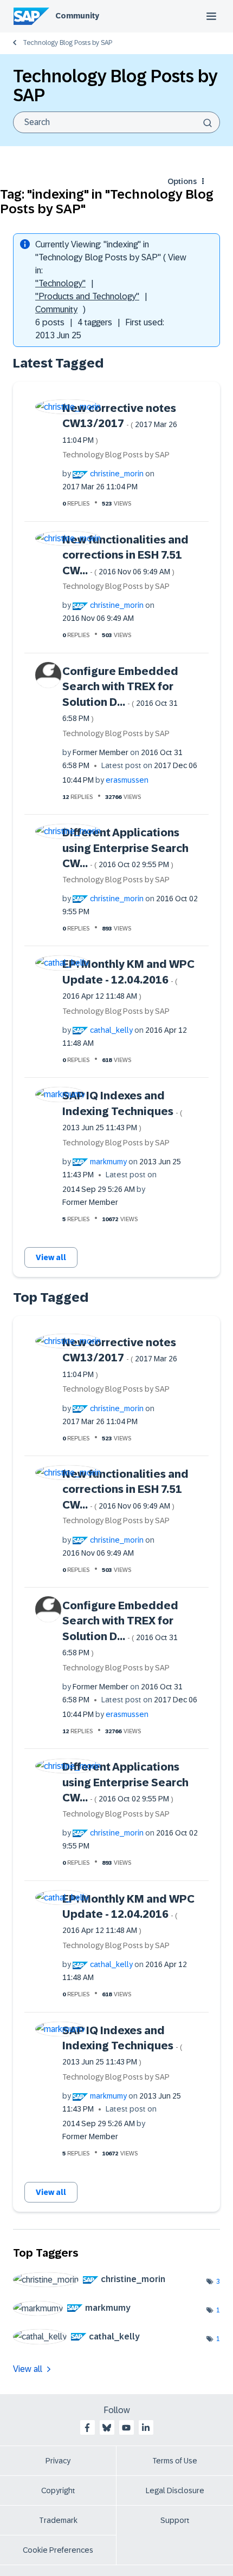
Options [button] (182, 181)
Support (175, 2520)
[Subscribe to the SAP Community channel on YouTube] (126, 2428)
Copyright (58, 2490)
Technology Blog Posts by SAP (67, 43)
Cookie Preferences (58, 2550)
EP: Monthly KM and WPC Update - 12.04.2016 (128, 979)
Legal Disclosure (175, 2490)
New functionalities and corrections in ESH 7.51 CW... (125, 555)
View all (51, 1257)
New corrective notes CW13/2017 (120, 423)
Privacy (58, 2461)
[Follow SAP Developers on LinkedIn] (146, 2428)
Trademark (58, 2520)
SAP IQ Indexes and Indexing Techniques (122, 1111)
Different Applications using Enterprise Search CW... (125, 848)
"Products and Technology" (87, 296)
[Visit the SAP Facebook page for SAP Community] (87, 2428)
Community (77, 16)
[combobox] (116, 122)
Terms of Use (175, 2461)
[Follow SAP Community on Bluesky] (107, 2428)
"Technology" (60, 283)
